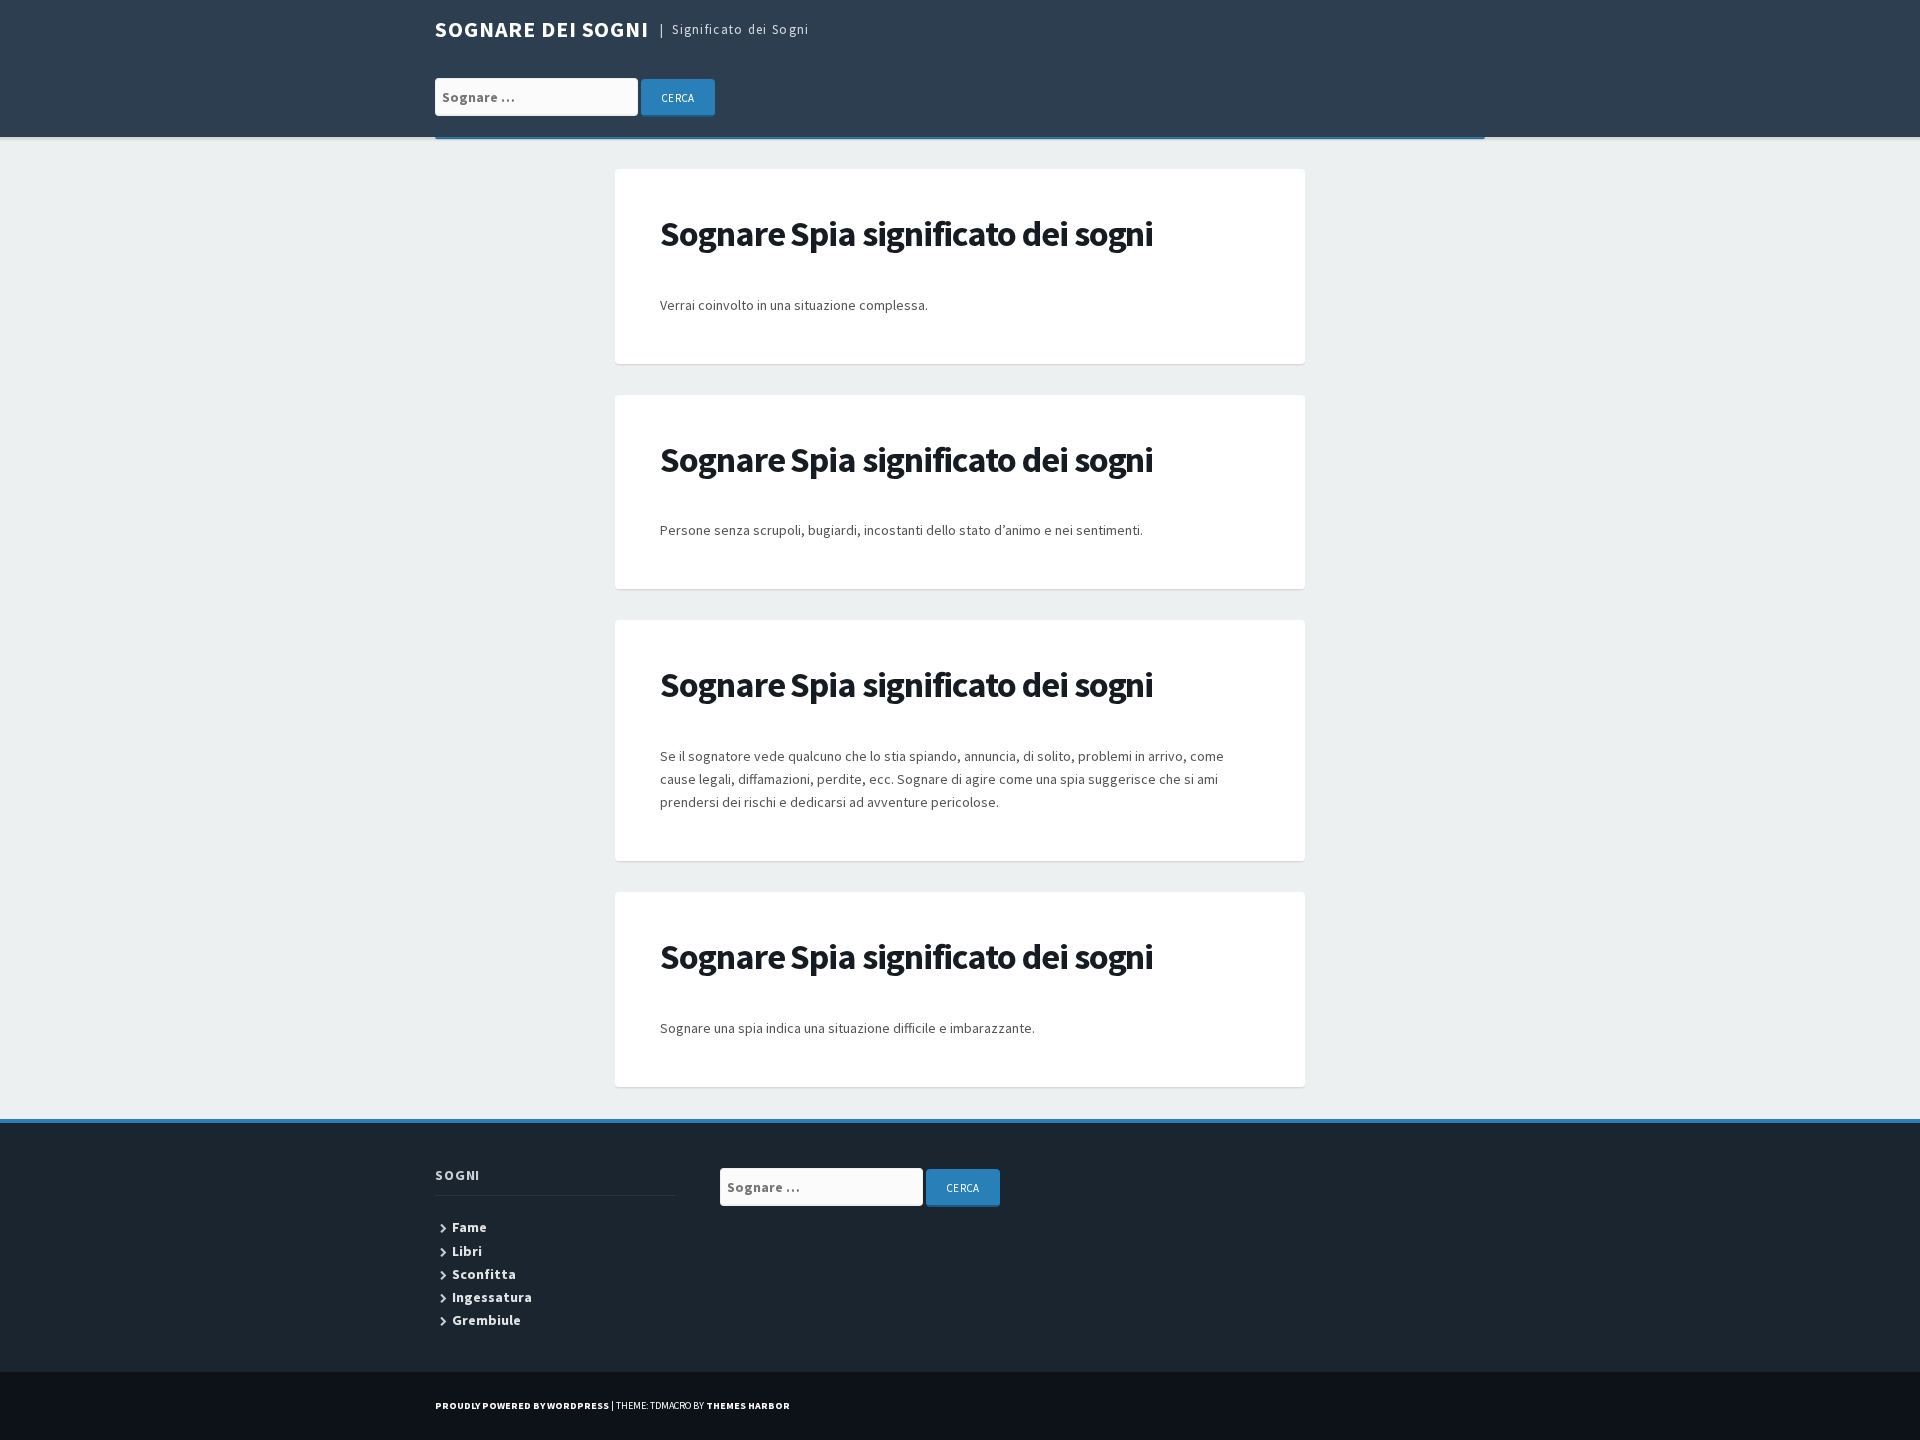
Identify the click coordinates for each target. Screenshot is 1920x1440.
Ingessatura (492, 1297)
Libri (467, 1251)
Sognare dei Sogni (542, 29)
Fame (469, 1227)
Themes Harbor (748, 1405)
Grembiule (486, 1320)
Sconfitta (484, 1274)
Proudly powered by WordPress (522, 1405)
